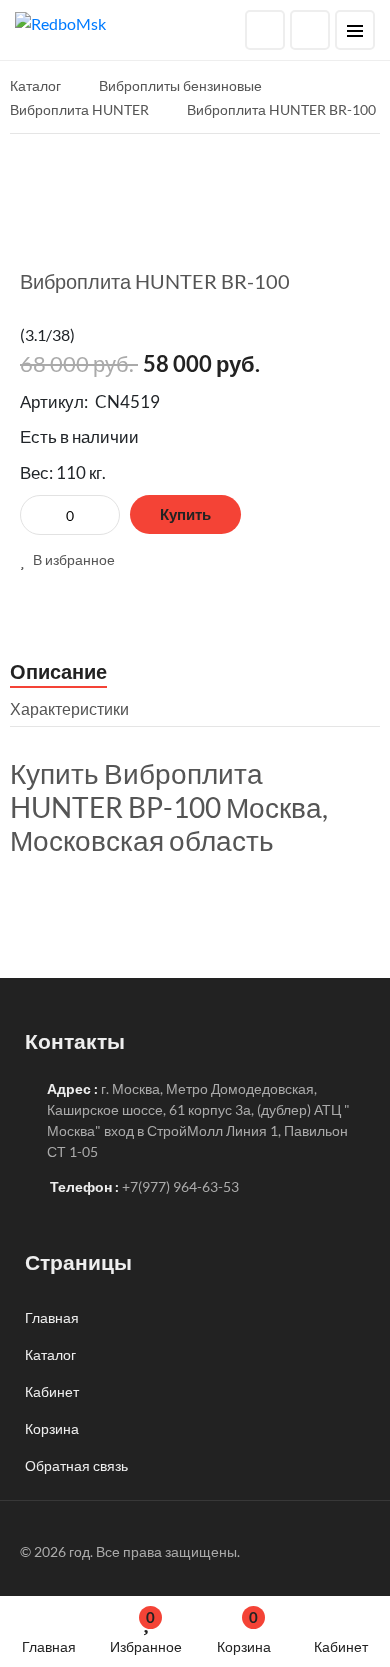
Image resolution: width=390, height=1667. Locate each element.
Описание (58, 671)
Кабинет (341, 1646)
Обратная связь (76, 1465)
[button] (67, 559)
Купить (185, 514)
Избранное (146, 1631)
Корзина (244, 1631)
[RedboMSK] (60, 21)
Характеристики (69, 708)
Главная (49, 1646)
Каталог (50, 1354)
